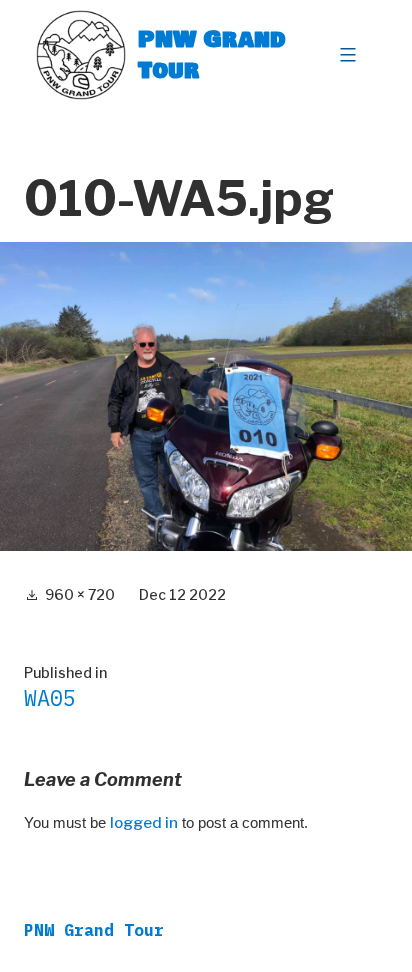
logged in (144, 823)
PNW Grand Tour (212, 54)
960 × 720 (80, 594)
